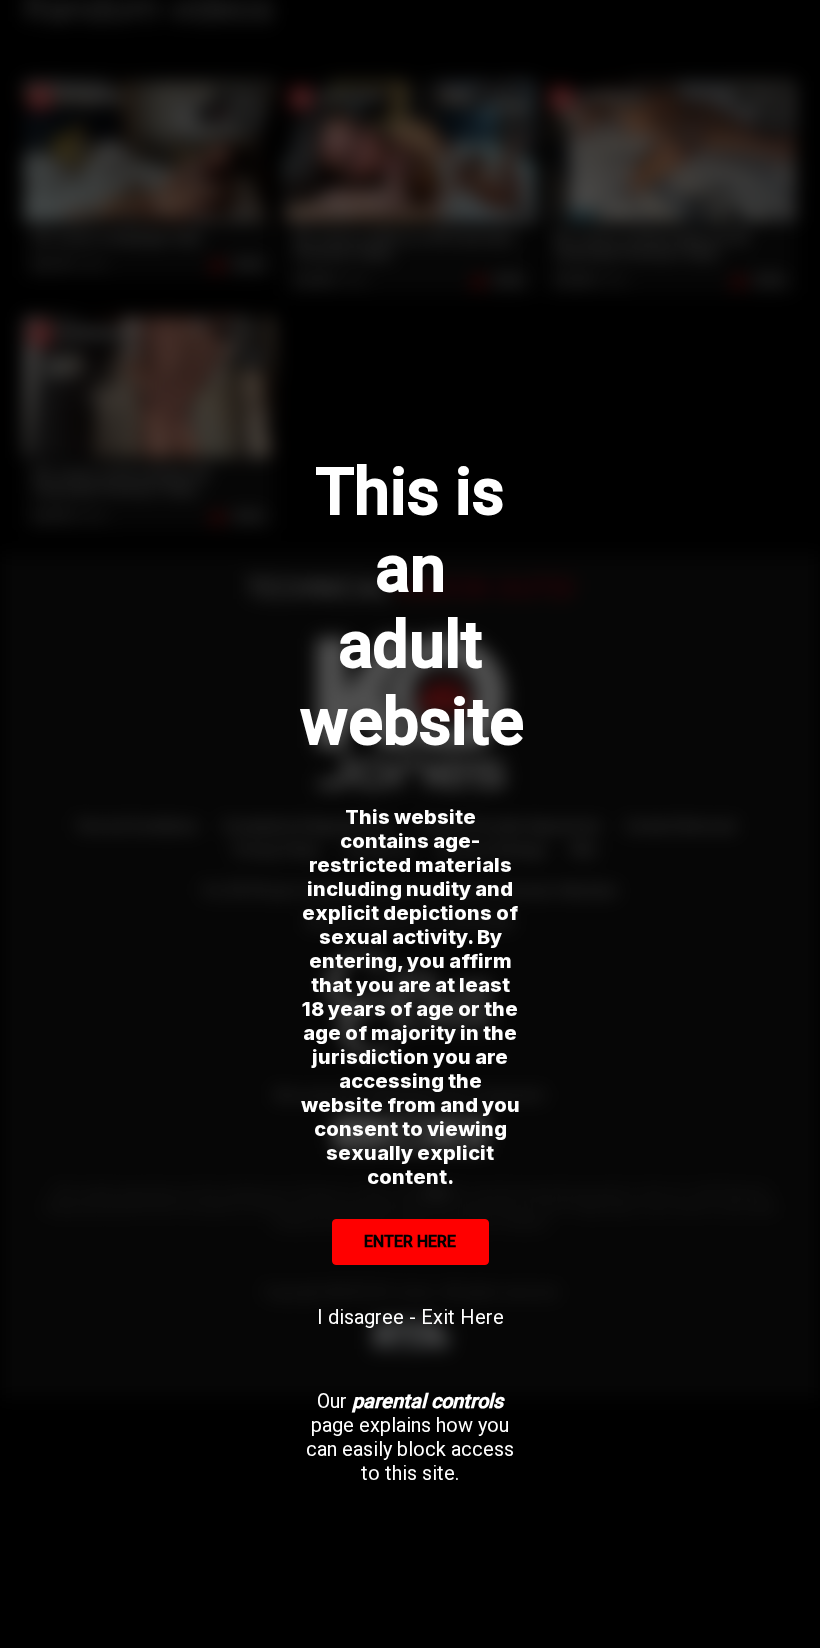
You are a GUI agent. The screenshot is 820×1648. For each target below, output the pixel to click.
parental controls (427, 1401)
